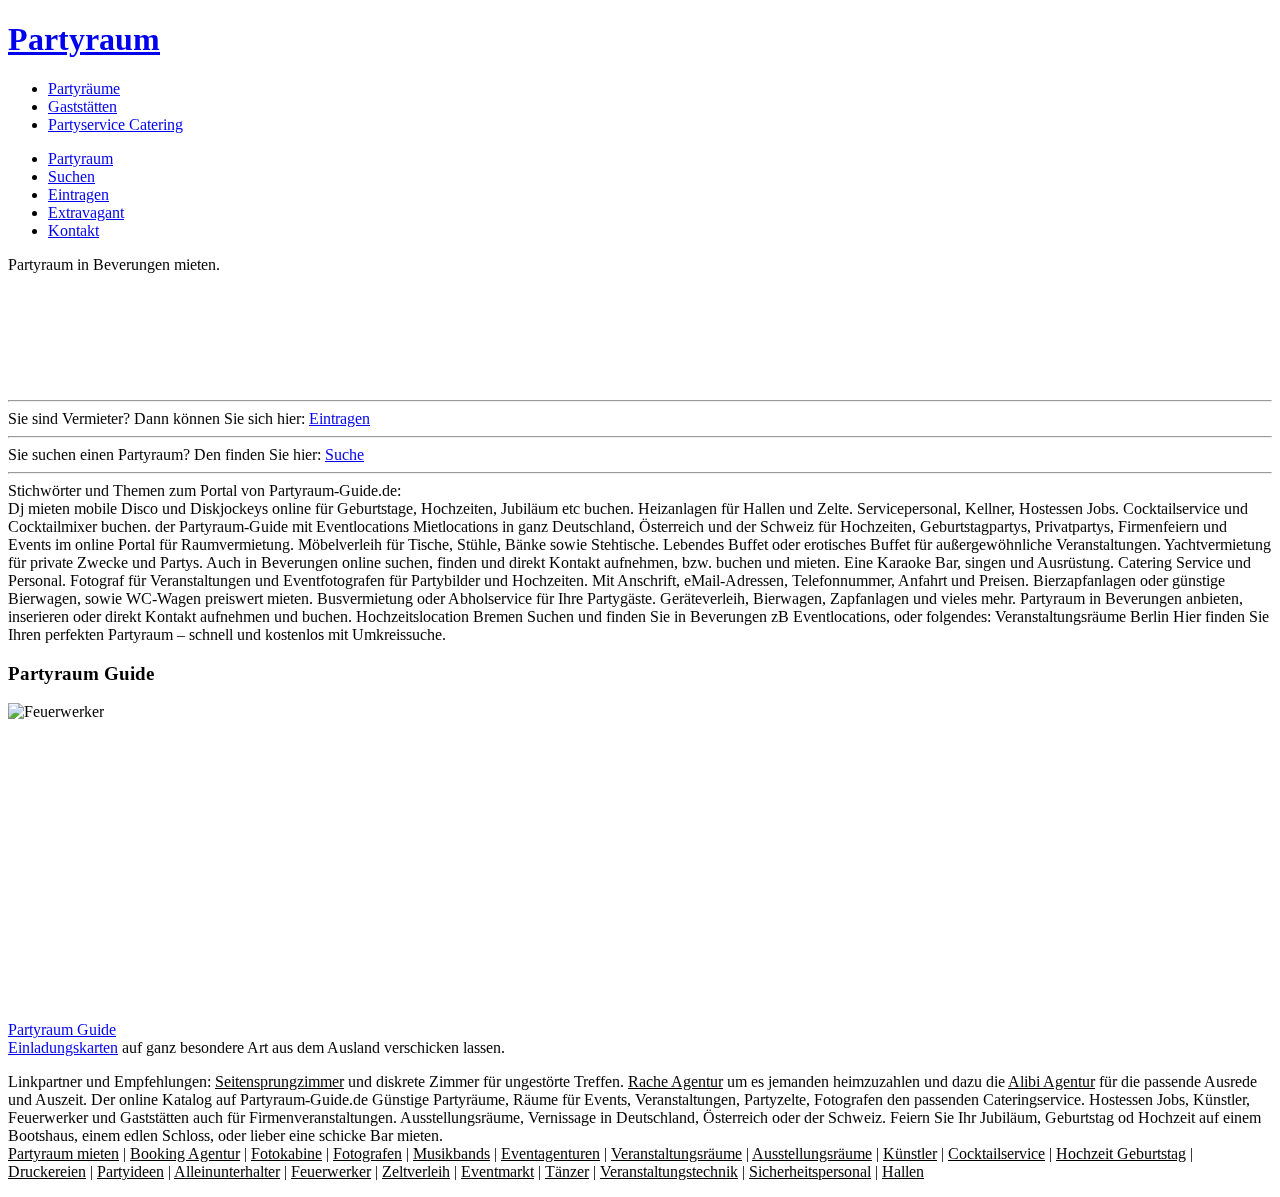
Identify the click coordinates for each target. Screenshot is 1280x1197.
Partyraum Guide (62, 1029)
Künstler (910, 1153)
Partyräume (84, 88)
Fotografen (367, 1153)
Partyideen (130, 1171)
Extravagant (86, 212)
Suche (344, 454)
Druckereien (47, 1171)
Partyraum (84, 39)
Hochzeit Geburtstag (1121, 1153)
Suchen (71, 176)
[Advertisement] (372, 335)
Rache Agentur (675, 1081)
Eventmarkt (497, 1171)
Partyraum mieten (63, 1153)
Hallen (903, 1171)
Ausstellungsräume (812, 1153)
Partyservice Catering (115, 124)
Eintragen (78, 194)
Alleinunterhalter (227, 1171)
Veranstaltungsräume (676, 1153)
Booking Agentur (185, 1153)
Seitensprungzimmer (279, 1081)
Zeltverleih (416, 1171)
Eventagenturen (550, 1153)
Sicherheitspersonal (810, 1171)
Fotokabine (286, 1153)
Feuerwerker (331, 1171)
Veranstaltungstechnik (669, 1171)
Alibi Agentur (1051, 1081)
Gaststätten (82, 106)
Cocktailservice (996, 1153)
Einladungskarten (63, 1047)
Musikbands (451, 1153)
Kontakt (73, 230)
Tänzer (567, 1171)
